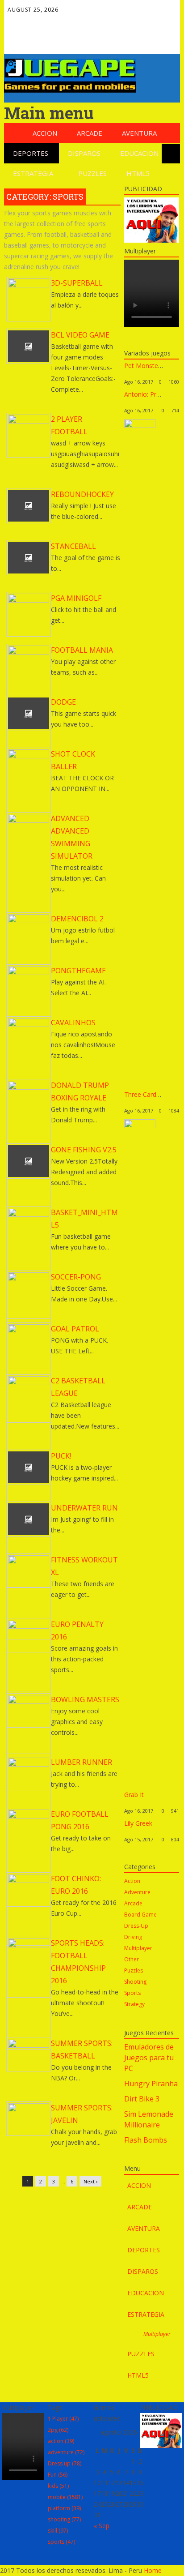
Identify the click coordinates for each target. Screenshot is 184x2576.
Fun (58, 2475)
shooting (64, 2519)
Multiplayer (138, 1948)
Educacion (139, 153)
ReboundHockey (82, 494)
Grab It (134, 1795)
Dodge (63, 702)
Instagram (68, 40)
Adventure (137, 1892)
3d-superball (77, 283)
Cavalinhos (73, 1023)
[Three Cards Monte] (140, 426)
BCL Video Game (80, 335)
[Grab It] (140, 1126)
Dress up (65, 2463)
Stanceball (73, 546)
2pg (58, 2430)
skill (58, 2531)
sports (61, 2542)
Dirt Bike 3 (142, 2099)
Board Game (140, 1915)
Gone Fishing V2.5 (84, 1150)
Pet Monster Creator (154, 366)
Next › (90, 2181)
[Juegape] (70, 90)
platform (64, 2508)
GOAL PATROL (75, 1329)
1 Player (63, 2419)
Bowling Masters (85, 1699)
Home (153, 2570)
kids (58, 2486)
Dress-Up (136, 1926)
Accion (45, 133)
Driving (133, 1937)
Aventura (139, 133)
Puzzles (92, 173)
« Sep (102, 2526)
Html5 (138, 173)
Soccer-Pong (76, 1277)
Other (132, 1959)
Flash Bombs (146, 2140)
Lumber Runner (82, 1762)
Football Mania (82, 650)
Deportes (31, 153)
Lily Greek (138, 1823)
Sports (132, 1993)
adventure (66, 2452)
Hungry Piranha (151, 2084)
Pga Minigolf (76, 598)
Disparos (84, 153)
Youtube (49, 40)
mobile (65, 2497)
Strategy (134, 2004)
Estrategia (33, 173)
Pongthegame (78, 971)
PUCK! (61, 1456)
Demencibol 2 (77, 919)
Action (132, 1881)
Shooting (135, 1982)
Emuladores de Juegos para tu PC (149, 2058)
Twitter (49, 21)
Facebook (30, 21)
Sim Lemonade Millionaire (149, 2119)
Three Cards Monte (152, 1094)
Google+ (68, 21)
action (61, 2441)
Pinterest (30, 40)
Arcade (90, 133)
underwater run (84, 1508)
